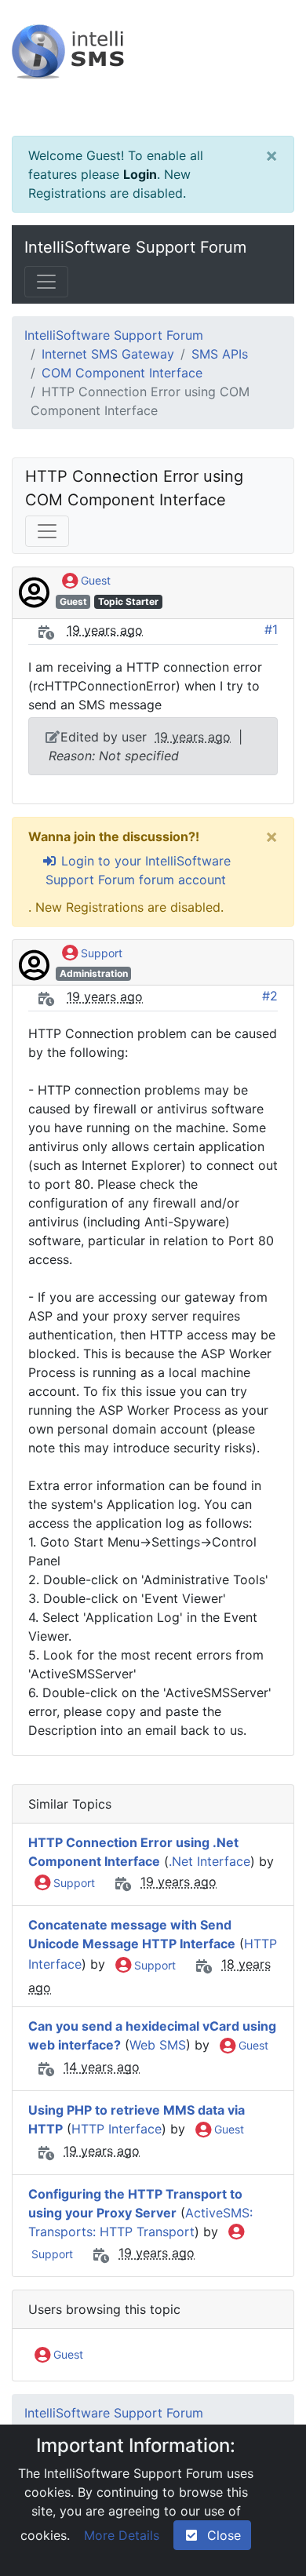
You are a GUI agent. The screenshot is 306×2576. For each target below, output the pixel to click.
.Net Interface (209, 1861)
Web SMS (158, 2045)
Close (220, 2535)
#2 (270, 996)
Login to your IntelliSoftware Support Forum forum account (138, 870)
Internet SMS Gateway (108, 354)
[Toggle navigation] (46, 282)
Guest (94, 580)
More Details (122, 2535)
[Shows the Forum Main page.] (153, 68)
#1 (271, 629)
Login (140, 174)
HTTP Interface (117, 2129)
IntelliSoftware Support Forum (135, 247)
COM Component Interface (122, 373)
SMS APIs (220, 354)
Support (100, 953)
